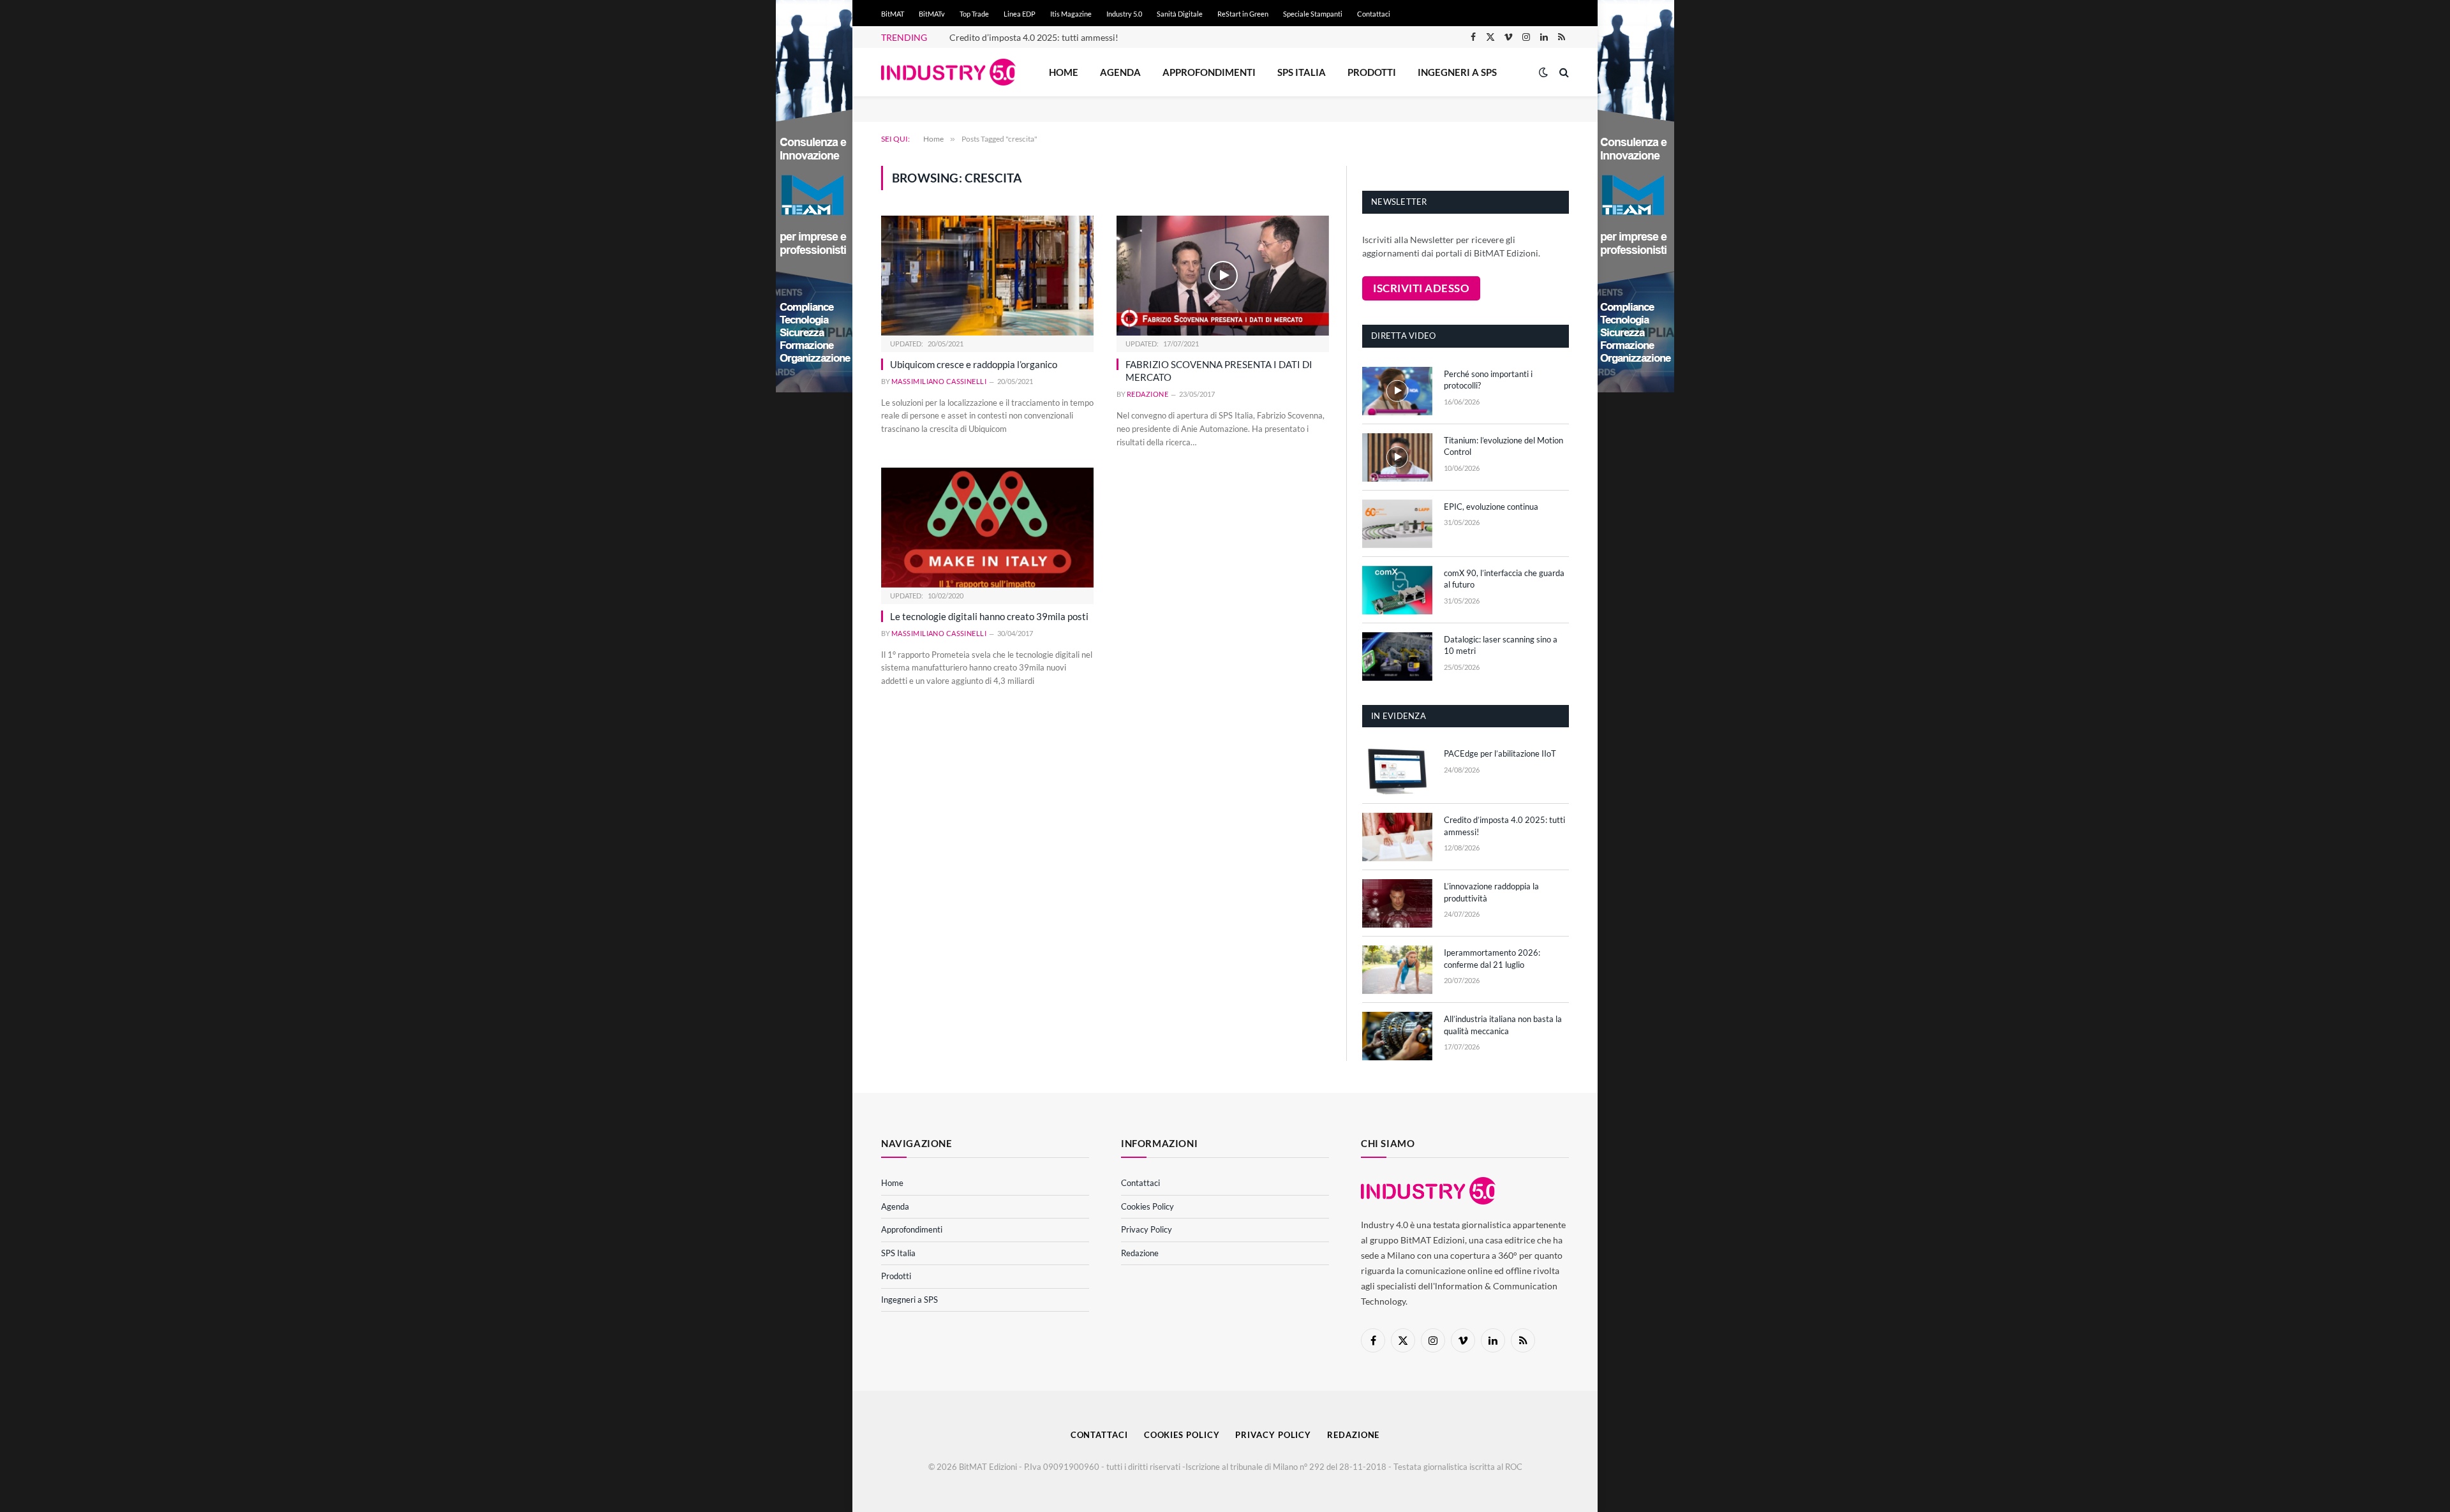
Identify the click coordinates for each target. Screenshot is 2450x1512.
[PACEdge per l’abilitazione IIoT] (1397, 771)
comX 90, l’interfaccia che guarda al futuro (1504, 579)
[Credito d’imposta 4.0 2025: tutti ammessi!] (1397, 837)
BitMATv (932, 14)
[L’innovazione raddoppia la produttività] (1397, 903)
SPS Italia (1302, 72)
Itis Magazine (1071, 14)
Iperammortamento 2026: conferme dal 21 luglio (1492, 959)
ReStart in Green (1243, 14)
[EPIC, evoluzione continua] (1397, 524)
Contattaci (1374, 14)
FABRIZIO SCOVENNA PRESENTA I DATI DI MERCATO (1219, 371)
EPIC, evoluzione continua (1491, 507)
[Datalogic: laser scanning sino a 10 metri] (1397, 656)
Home (1064, 72)
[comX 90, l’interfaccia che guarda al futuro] (1397, 590)
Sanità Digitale (1180, 14)
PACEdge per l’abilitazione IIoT (1500, 753)
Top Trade (974, 14)
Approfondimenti (1209, 72)
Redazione (1147, 394)
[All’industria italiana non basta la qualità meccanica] (1397, 1036)
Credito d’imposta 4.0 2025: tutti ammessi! (1034, 37)
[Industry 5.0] (948, 72)
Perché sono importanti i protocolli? (1488, 380)
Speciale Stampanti (1313, 14)
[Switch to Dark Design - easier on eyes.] (1543, 72)
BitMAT (893, 14)
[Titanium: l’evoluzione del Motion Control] (1397, 457)
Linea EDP (1020, 14)
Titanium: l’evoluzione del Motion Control (1503, 446)
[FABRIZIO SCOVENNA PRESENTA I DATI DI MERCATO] (1223, 275)
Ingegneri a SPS (1457, 72)
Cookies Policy (1147, 1206)
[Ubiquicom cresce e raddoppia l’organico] (987, 275)
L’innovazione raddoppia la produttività (1491, 892)
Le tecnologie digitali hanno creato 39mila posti (989, 616)
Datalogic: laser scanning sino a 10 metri (1501, 645)
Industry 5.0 (1124, 14)
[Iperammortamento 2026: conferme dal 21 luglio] (1397, 970)
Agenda (1120, 72)
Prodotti (1372, 72)
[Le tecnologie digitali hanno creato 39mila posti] (987, 527)
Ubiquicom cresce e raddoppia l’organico (974, 364)
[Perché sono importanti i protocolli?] (1397, 391)
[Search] (1563, 72)
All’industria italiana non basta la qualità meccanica (1503, 1025)
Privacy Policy (1147, 1229)
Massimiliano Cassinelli (939, 381)
